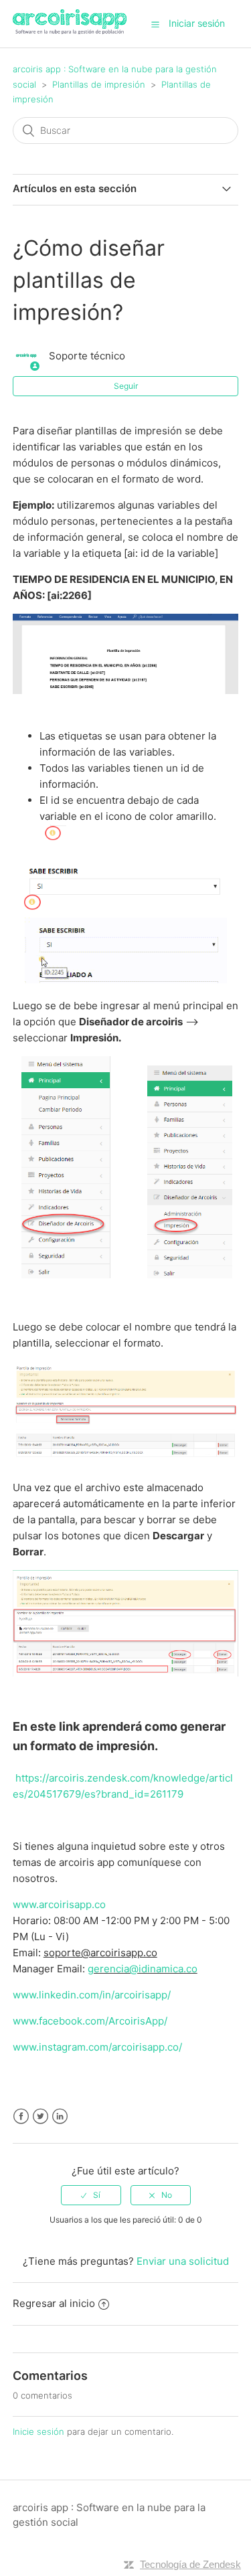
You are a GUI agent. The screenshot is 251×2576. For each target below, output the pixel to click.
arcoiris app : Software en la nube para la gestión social (109, 2515)
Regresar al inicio (54, 2303)
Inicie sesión (38, 2431)
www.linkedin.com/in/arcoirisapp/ (92, 1995)
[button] (155, 24)
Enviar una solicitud (183, 2261)
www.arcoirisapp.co (59, 1904)
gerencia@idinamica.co (143, 1969)
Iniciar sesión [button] (197, 23)
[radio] (91, 2195)
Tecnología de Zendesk (190, 2564)
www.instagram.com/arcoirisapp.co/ (97, 2047)
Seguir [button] (126, 386)
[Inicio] (70, 30)
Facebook (21, 2117)
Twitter (40, 2117)
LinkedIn (60, 2117)
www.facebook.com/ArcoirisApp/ (90, 2021)
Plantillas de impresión (99, 84)
